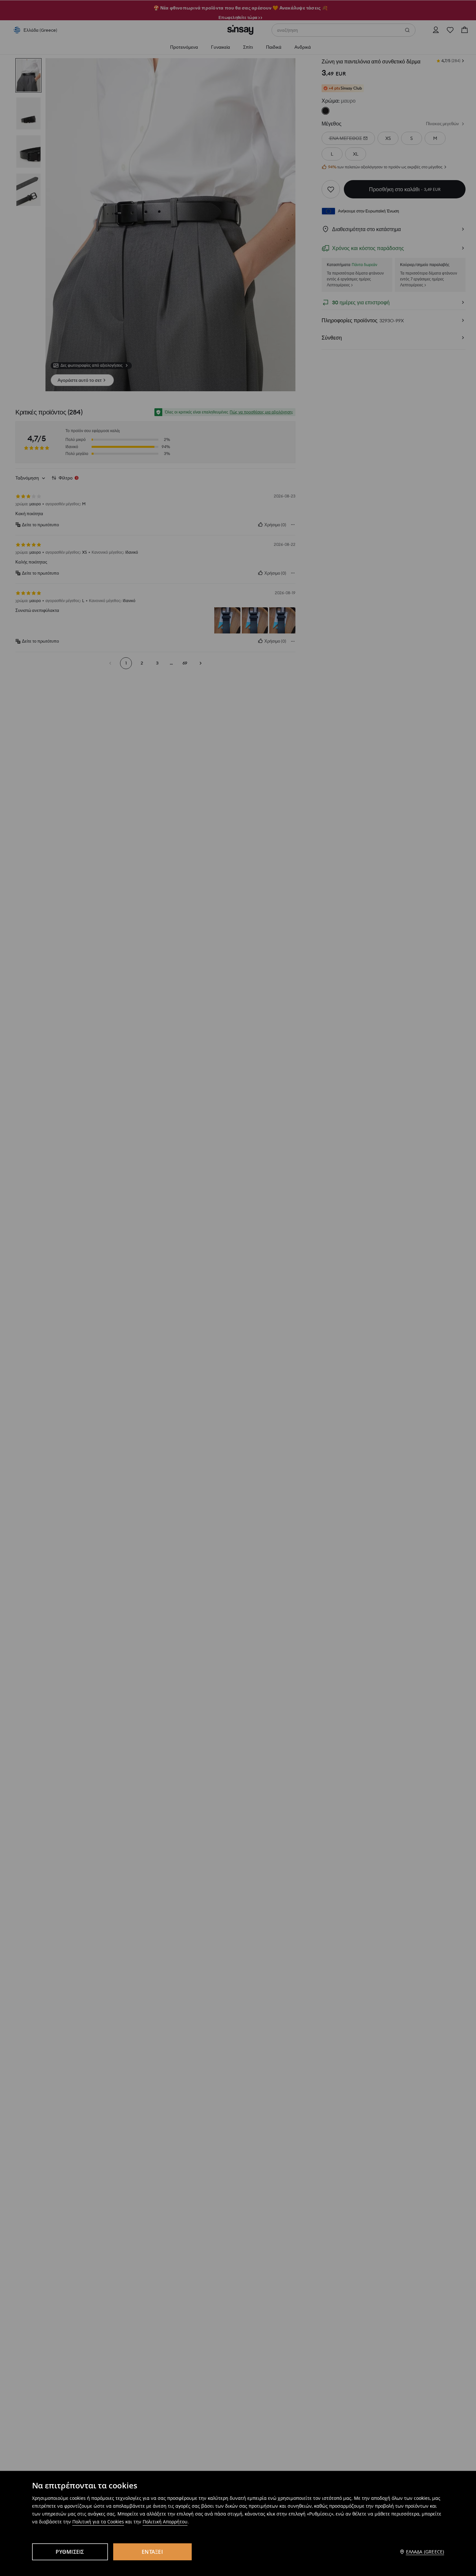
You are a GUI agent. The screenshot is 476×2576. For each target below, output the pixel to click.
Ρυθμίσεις (70, 2552)
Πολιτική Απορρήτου (165, 2522)
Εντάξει (152, 2552)
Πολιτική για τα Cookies (98, 2522)
